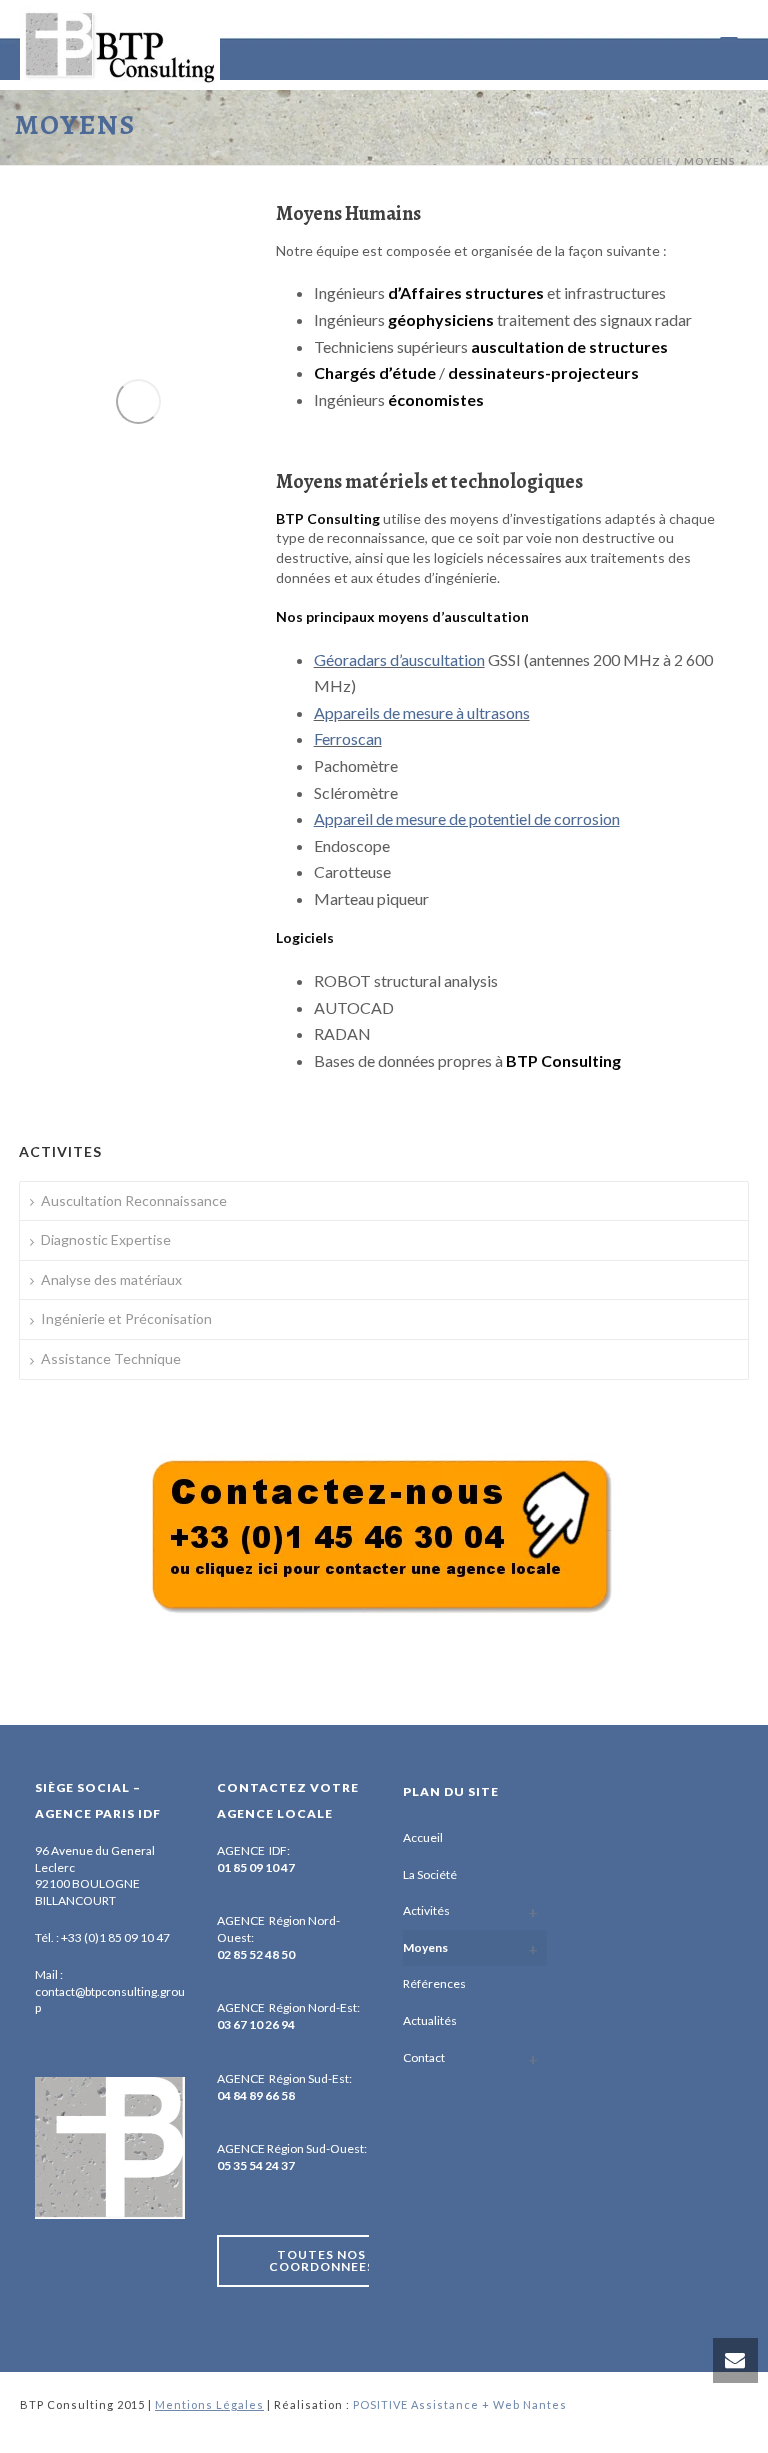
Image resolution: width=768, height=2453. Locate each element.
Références (434, 1983)
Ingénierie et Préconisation (126, 1318)
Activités (426, 1910)
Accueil (423, 1837)
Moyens (425, 1947)
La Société (430, 1874)
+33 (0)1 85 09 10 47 (115, 1937)
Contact (424, 2057)
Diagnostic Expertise (106, 1239)
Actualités (430, 2020)
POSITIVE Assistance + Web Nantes (460, 2404)
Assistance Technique (111, 1358)
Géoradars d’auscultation (399, 659)
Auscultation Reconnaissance (134, 1200)
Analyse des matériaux (111, 1279)
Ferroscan (348, 738)
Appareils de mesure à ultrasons (422, 712)
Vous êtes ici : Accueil (600, 161)
